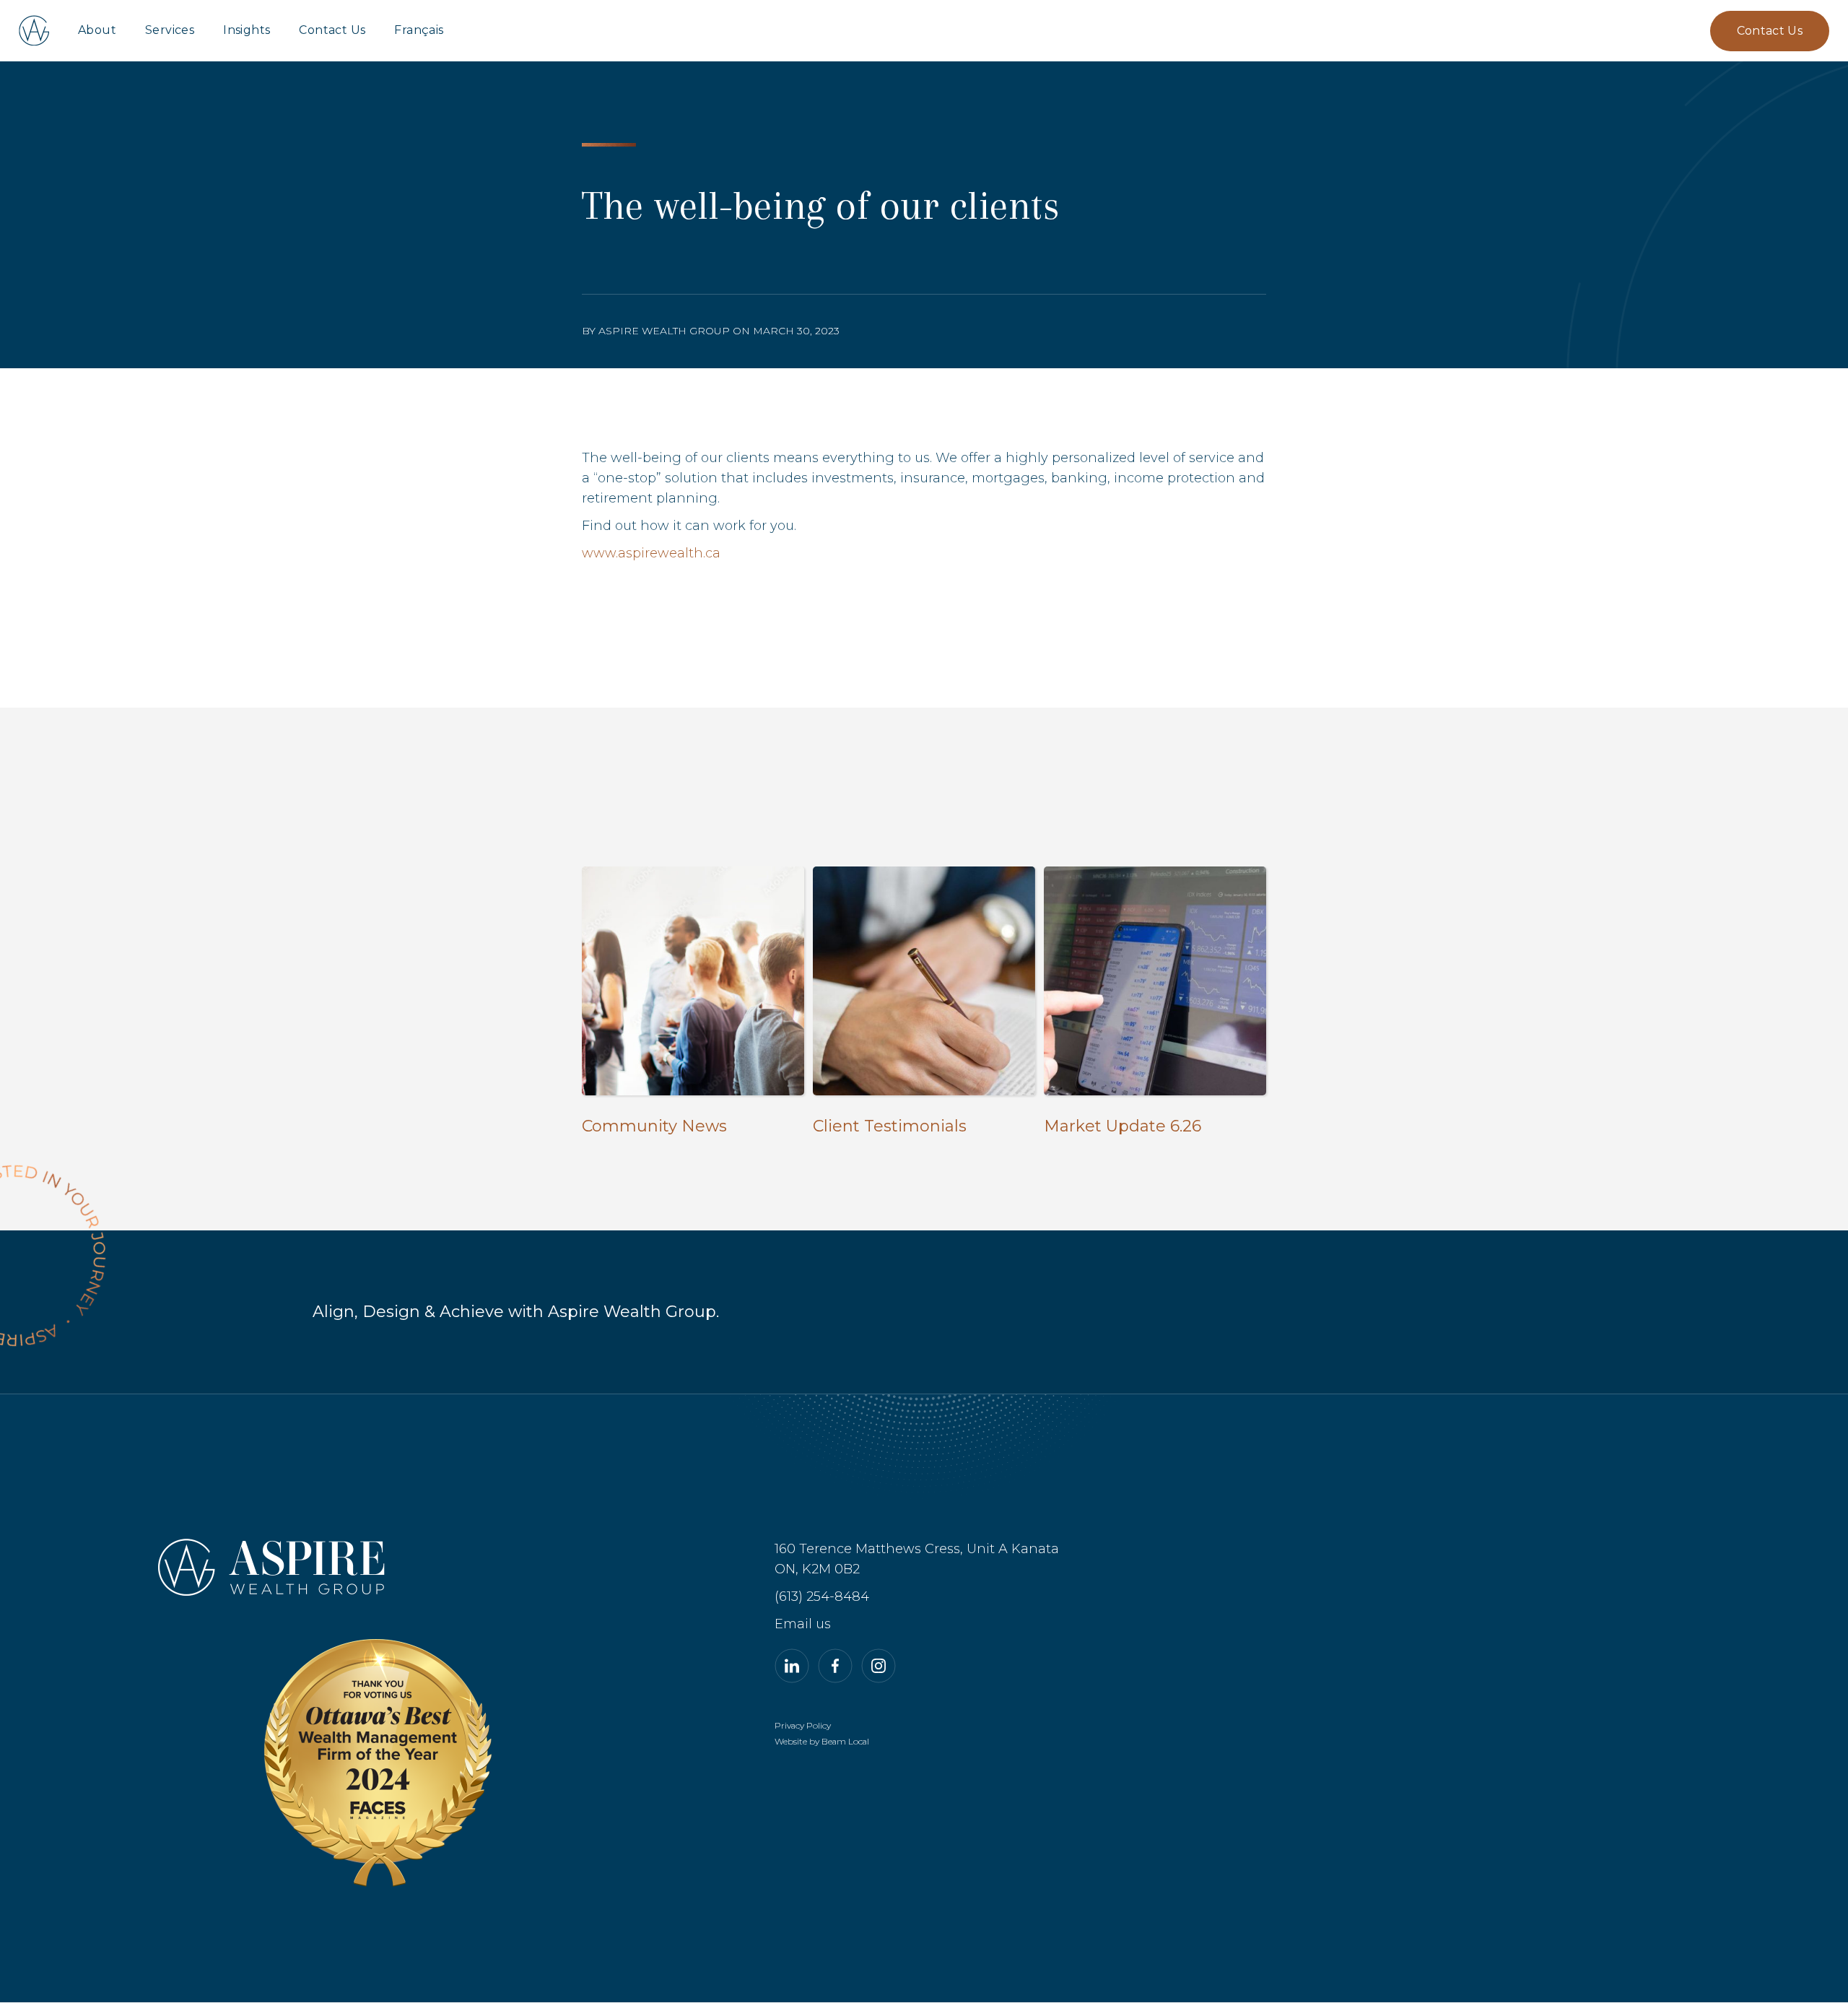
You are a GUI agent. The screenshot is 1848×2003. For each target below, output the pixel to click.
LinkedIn (792, 1666)
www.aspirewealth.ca (651, 553)
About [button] (97, 30)
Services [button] (170, 30)
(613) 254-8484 (822, 1596)
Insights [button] (247, 30)
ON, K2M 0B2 (817, 1569)
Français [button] (419, 30)
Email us (803, 1624)
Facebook (835, 1666)
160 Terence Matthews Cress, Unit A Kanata (917, 1549)
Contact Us (332, 30)
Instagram (879, 1666)
